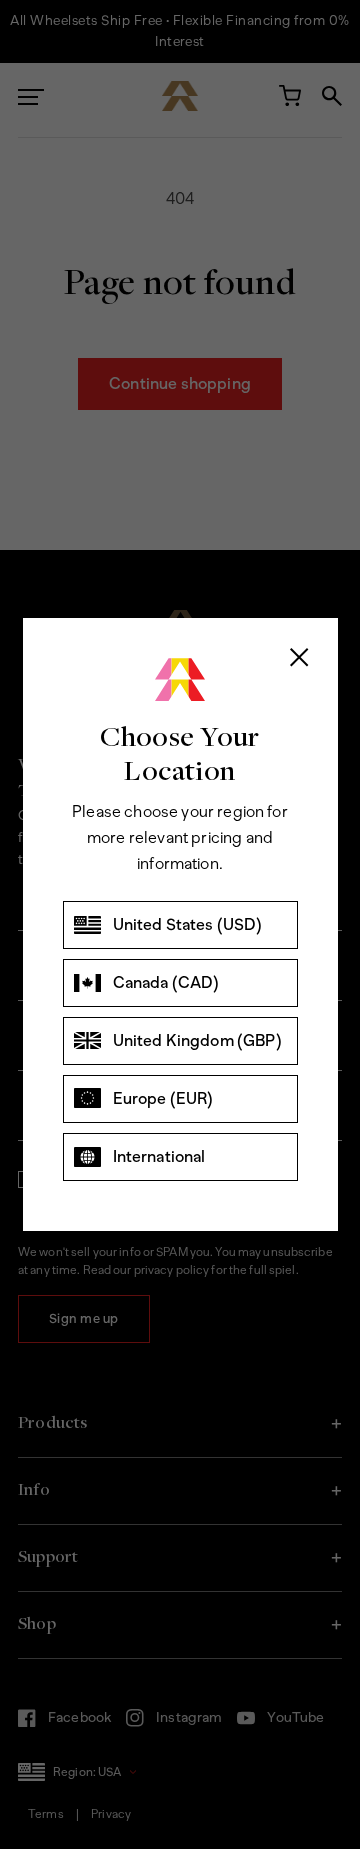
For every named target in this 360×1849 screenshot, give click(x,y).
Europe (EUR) (163, 1098)
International (159, 1156)
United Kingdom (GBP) (197, 1040)
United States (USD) (188, 924)
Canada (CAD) (166, 982)
